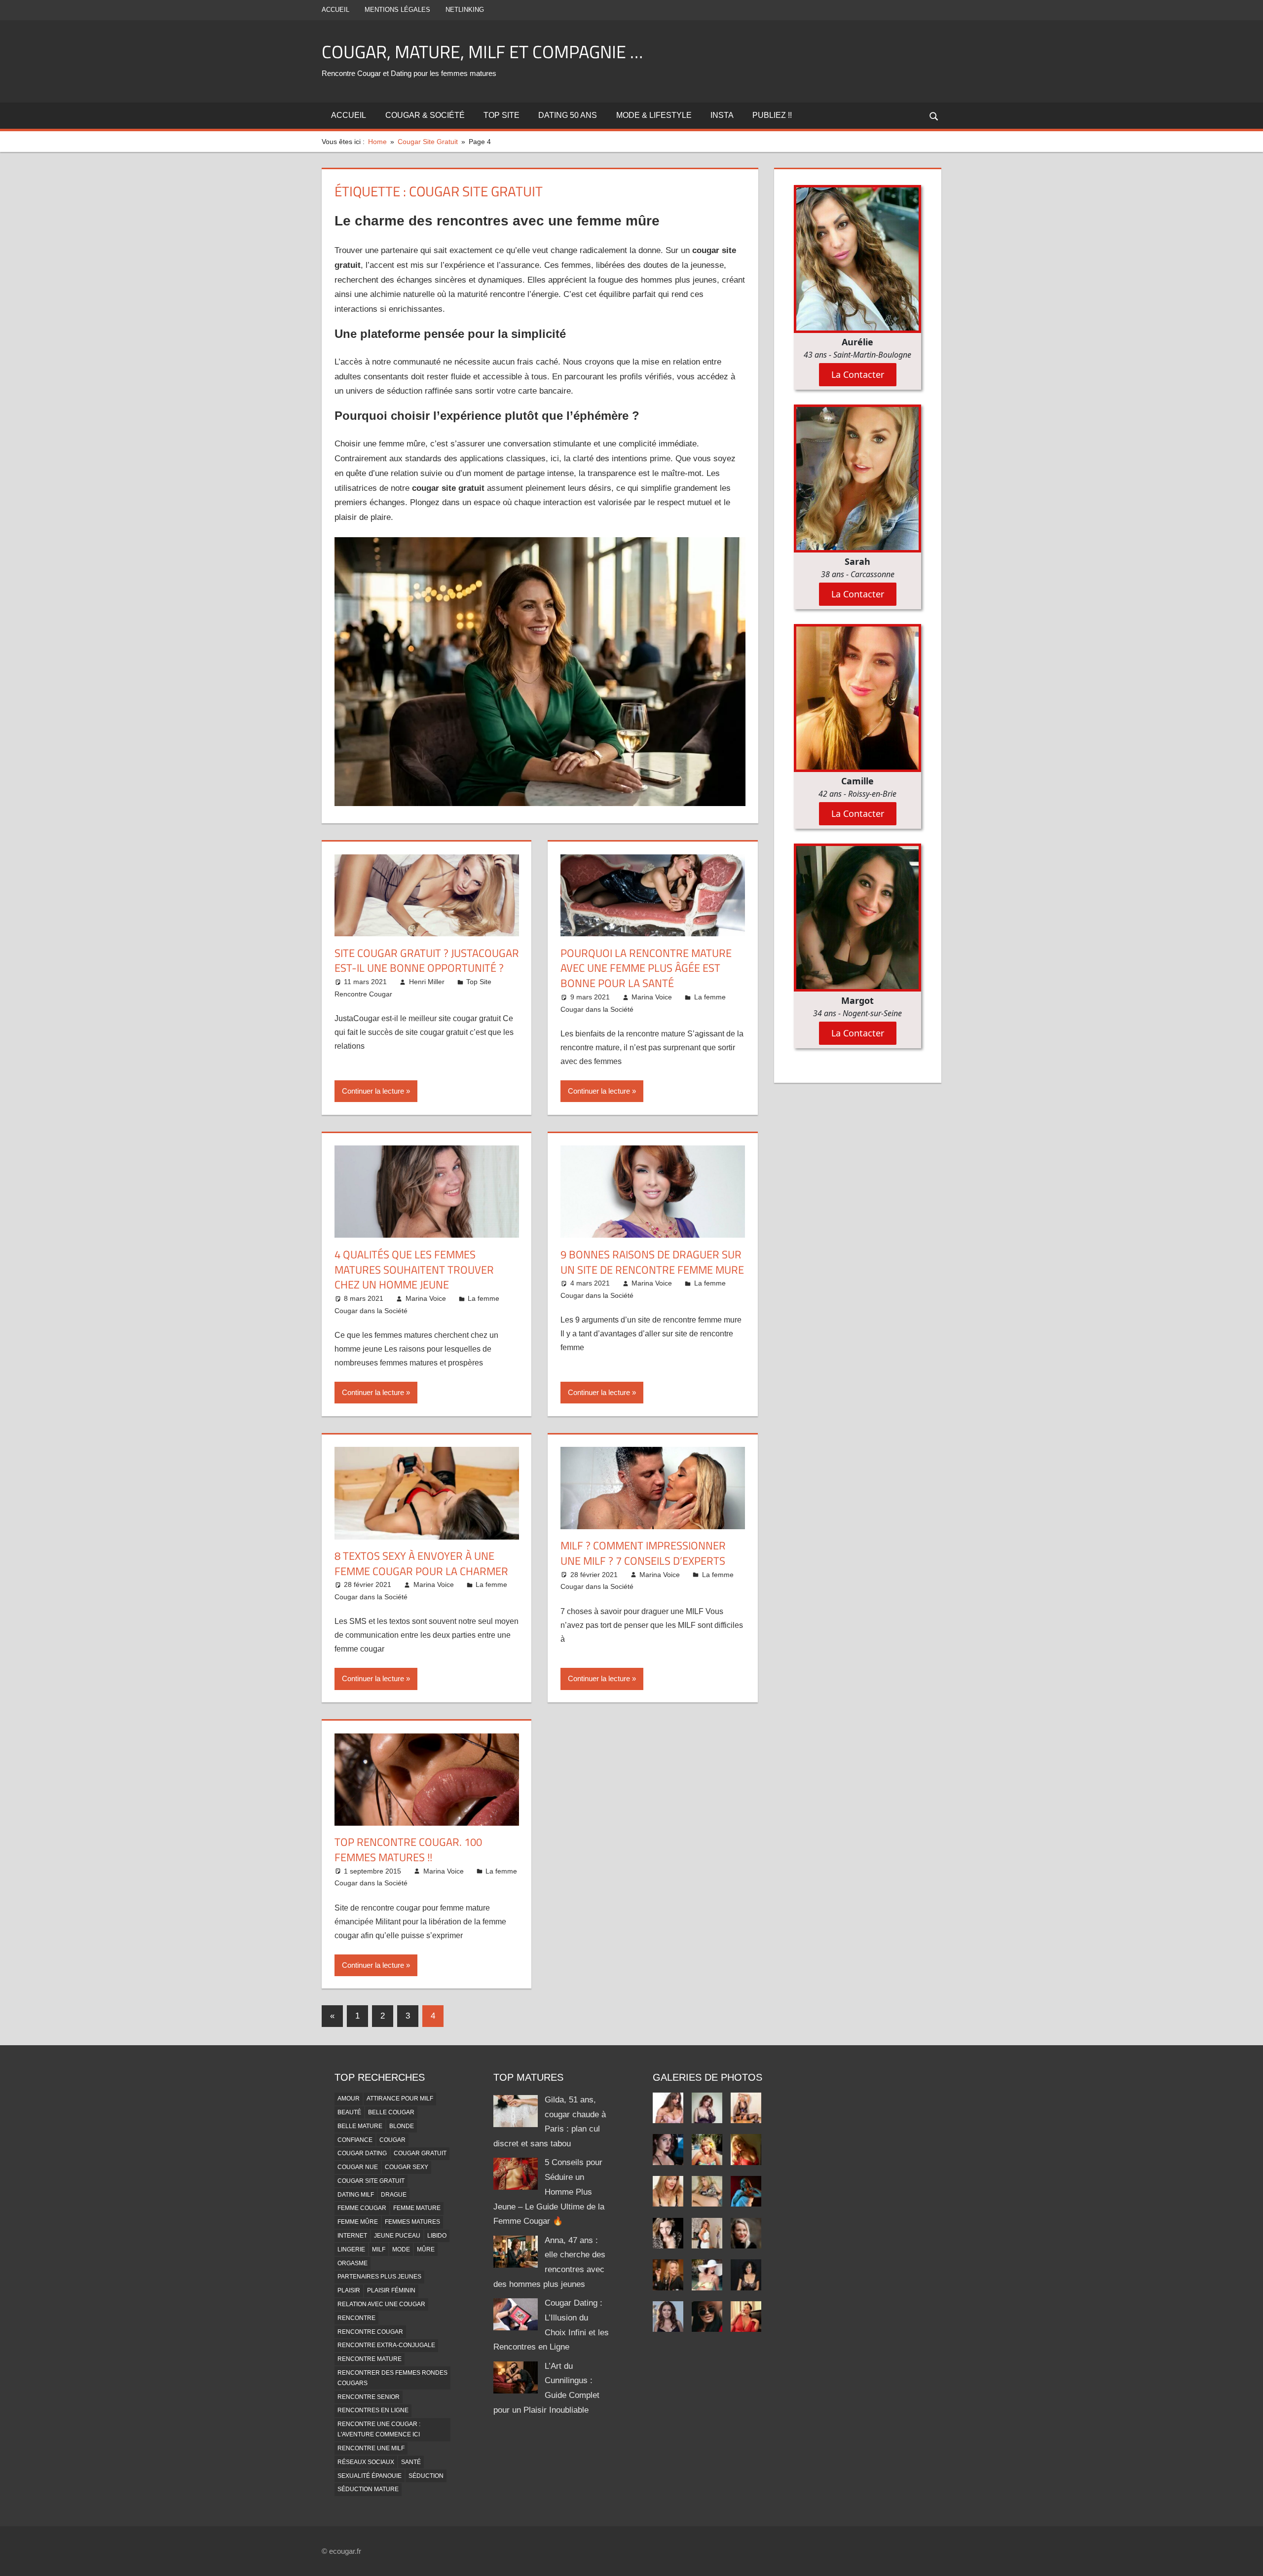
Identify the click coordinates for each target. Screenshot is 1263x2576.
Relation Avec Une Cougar (381, 2304)
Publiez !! (772, 115)
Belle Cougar (391, 2112)
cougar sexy (407, 2167)
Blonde (402, 2126)
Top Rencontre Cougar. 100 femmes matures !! (408, 1850)
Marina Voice (652, 997)
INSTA (722, 115)
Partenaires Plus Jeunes (379, 2277)
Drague (394, 2195)
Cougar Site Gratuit (371, 2181)
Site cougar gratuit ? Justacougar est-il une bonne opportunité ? (427, 961)
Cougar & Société (425, 115)
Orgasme (353, 2263)
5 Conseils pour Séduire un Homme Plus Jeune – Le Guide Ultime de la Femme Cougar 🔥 (549, 2192)
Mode (401, 2249)
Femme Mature (417, 2208)
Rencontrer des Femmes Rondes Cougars (392, 2378)
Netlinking (465, 10)
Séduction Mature (368, 2489)
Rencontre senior (369, 2397)
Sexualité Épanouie (370, 2476)
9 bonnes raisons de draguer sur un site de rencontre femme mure (652, 1262)
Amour (349, 2098)
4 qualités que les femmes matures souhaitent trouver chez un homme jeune (414, 1270)
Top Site (501, 115)
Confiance (355, 2140)
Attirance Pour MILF (400, 2098)
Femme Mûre (358, 2222)
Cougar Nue (358, 2167)
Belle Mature (360, 2126)
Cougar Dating (362, 2153)
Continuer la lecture (373, 1091)
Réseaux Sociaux (366, 2462)
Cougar (392, 2140)
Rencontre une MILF (371, 2448)
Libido (437, 2236)
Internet (352, 2236)
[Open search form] (934, 116)
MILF (379, 2249)
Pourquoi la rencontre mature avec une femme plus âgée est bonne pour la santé (646, 968)
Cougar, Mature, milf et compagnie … (482, 52)
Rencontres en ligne (373, 2410)
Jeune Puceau (397, 2236)
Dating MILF (356, 2195)
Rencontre (356, 2318)
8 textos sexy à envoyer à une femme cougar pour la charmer (421, 1564)
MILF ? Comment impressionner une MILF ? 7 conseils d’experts (643, 1553)
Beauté (349, 2112)
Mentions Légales (397, 10)
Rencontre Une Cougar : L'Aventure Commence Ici (379, 2429)
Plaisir (349, 2290)
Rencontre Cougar (370, 2332)
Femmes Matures (412, 2222)
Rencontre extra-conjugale (386, 2345)
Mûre (426, 2249)
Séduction (426, 2476)
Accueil (335, 10)
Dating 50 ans (568, 115)
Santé (411, 2462)
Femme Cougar (362, 2208)
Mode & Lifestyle (654, 115)
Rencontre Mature (370, 2359)
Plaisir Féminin (391, 2290)
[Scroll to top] (1247, 2560)
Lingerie (351, 2249)
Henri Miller (427, 982)
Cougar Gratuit (420, 2153)
